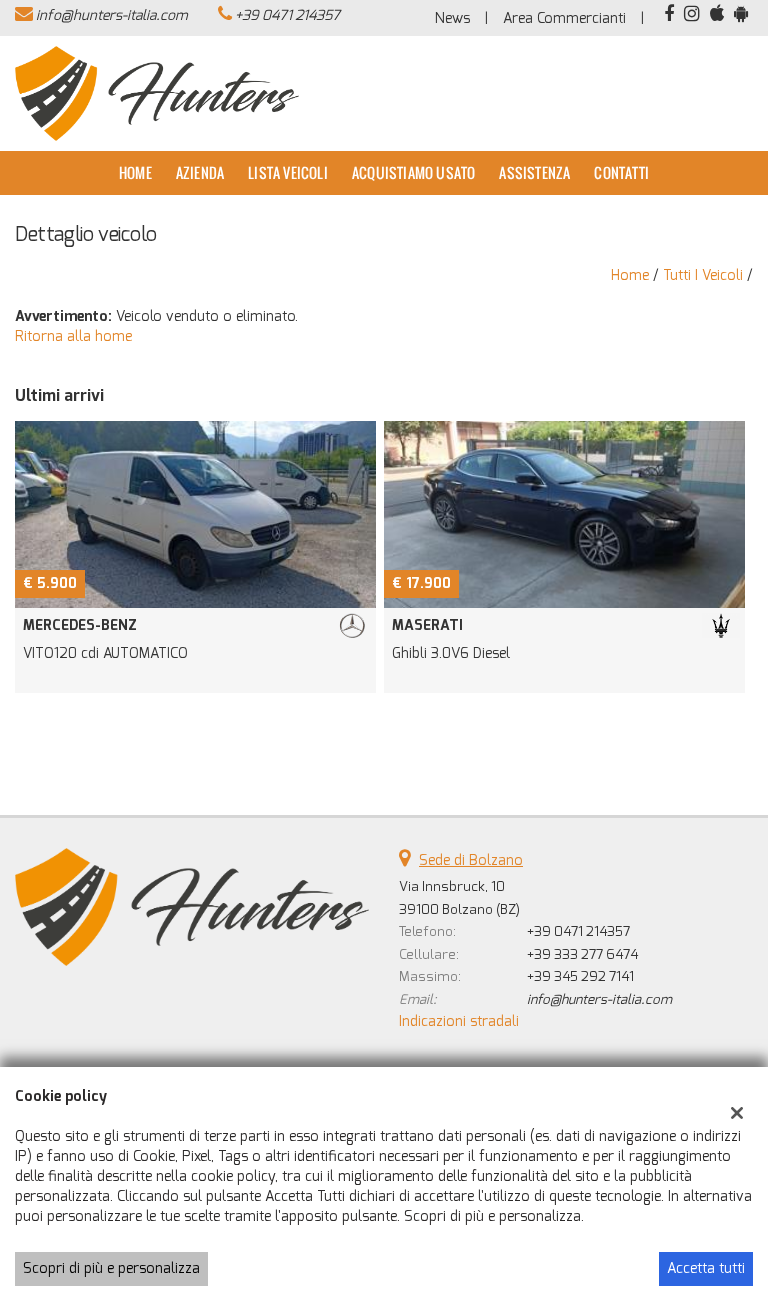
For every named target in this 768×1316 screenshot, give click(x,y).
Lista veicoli (288, 172)
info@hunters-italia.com (112, 15)
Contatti (621, 172)
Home (135, 172)
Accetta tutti (706, 1268)
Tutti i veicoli (703, 275)
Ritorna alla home (73, 336)
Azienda (200, 172)
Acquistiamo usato (413, 172)
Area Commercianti (564, 18)
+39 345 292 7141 (580, 976)
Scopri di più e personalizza (111, 1268)
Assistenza (534, 172)
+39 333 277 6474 (582, 954)
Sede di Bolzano (471, 860)
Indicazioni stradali (459, 1021)
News (452, 18)
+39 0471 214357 (287, 15)
